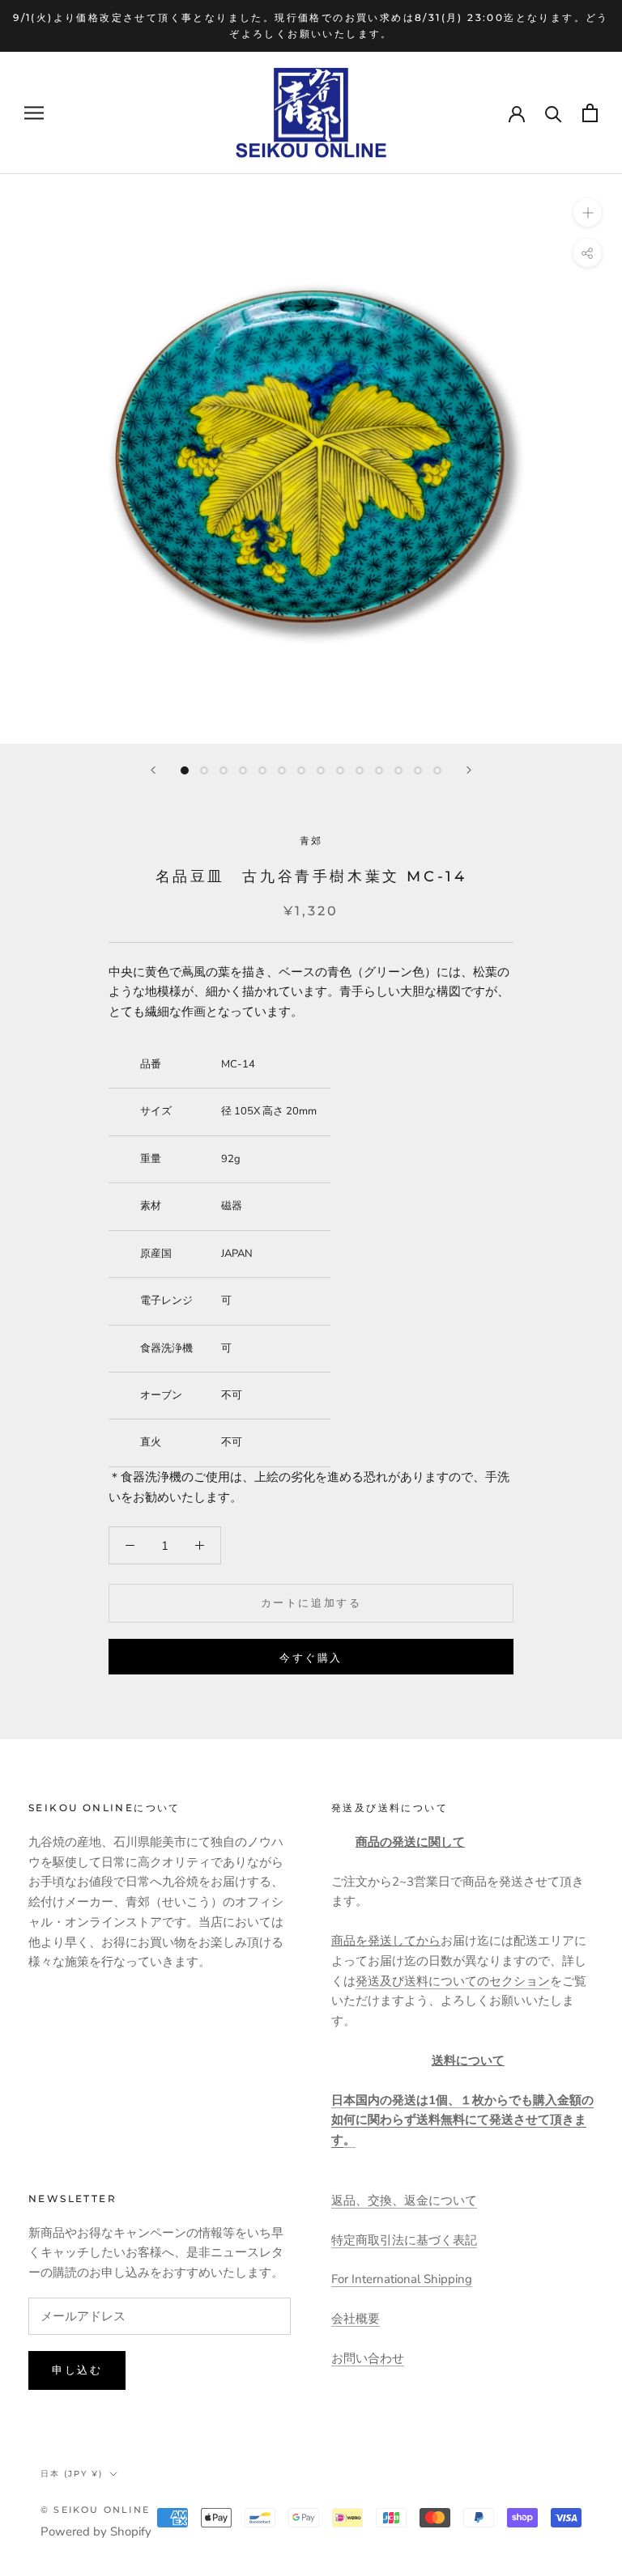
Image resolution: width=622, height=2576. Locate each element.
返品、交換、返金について (404, 2200)
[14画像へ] (437, 770)
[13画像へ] (418, 770)
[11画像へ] (379, 770)
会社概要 (356, 2319)
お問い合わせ (368, 2358)
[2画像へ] (204, 770)
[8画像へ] (321, 770)
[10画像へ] (360, 770)
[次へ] (469, 770)
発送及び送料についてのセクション (453, 1981)
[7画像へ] (301, 770)
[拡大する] (588, 212)
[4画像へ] (243, 770)
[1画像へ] (185, 770)
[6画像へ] (282, 770)
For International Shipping (402, 2279)
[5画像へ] (262, 770)
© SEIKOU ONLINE (95, 2510)
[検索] (554, 113)
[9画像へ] (340, 770)
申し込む (77, 2370)
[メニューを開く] (34, 113)
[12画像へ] (398, 770)
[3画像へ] (224, 770)
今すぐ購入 (311, 1657)
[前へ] (153, 770)
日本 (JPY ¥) (72, 2474)
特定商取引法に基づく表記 (404, 2240)
